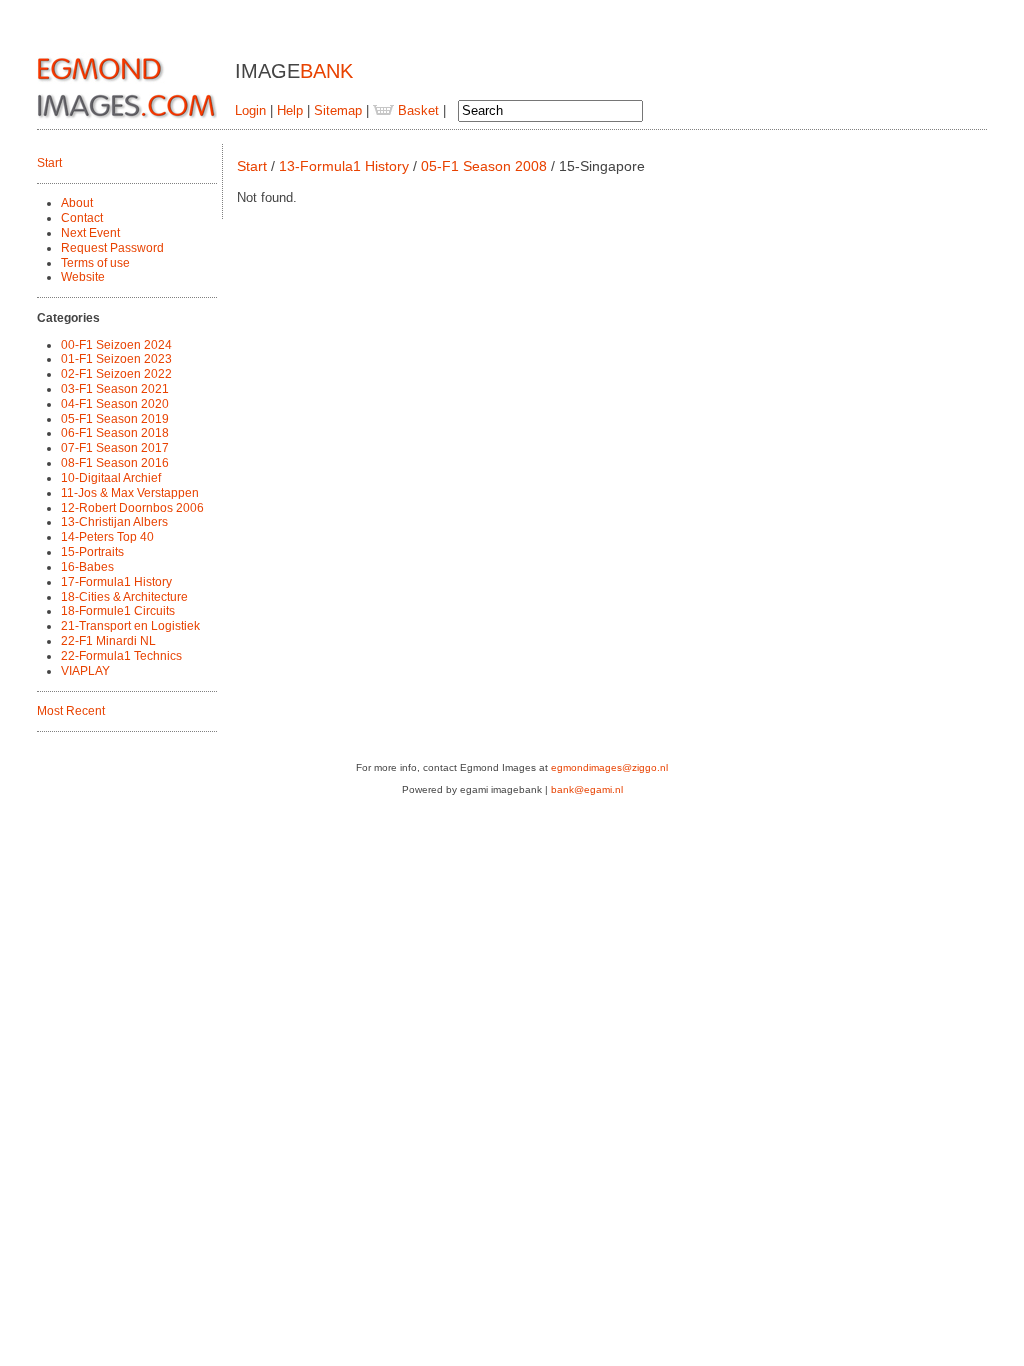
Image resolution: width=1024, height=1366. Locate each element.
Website (83, 277)
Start (49, 163)
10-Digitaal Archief (111, 478)
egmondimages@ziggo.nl (609, 767)
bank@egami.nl (587, 789)
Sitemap (338, 110)
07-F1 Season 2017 (115, 448)
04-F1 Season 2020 (115, 404)
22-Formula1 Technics (121, 656)
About (77, 203)
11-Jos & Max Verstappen (130, 493)
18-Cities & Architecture (124, 597)
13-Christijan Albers (114, 522)
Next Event (90, 233)
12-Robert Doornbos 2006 (132, 508)
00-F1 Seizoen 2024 (116, 345)
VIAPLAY (85, 671)
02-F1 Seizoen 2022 (116, 374)
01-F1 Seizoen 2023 (116, 359)
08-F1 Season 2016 (115, 463)
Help (290, 110)
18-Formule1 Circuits (118, 611)
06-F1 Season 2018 (115, 433)
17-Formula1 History (116, 582)
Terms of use (95, 263)
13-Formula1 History (344, 166)
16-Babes (87, 567)
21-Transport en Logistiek (130, 626)
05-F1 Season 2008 (484, 166)
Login (250, 110)
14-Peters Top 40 (107, 537)
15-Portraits (92, 552)
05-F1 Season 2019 (115, 419)
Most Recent (71, 711)
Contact (82, 218)
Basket (416, 110)
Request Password (112, 248)
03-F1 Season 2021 (115, 389)
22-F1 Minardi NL (108, 641)
